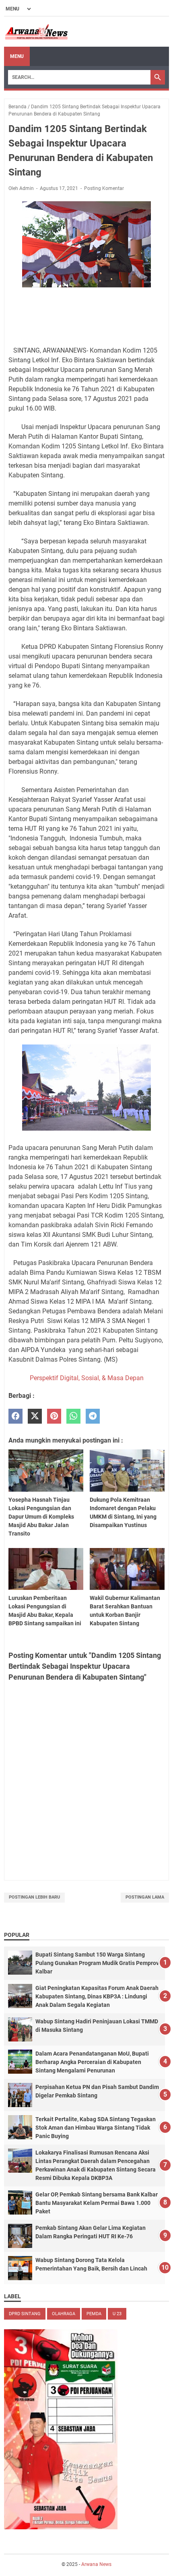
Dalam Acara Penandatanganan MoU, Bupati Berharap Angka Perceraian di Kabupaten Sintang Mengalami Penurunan (92, 2062)
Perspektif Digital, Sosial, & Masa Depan (87, 1378)
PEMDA (94, 2314)
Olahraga (64, 2314)
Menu (17, 56)
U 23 (117, 2314)
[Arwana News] (36, 32)
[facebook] (15, 1416)
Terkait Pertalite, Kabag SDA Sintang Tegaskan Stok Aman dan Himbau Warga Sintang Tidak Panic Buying (96, 2128)
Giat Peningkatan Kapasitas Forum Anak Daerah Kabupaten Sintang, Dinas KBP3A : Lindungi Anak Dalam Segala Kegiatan (97, 1996)
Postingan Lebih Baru (34, 1897)
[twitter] (35, 1416)
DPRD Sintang (25, 2314)
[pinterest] (54, 1416)
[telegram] (93, 1416)
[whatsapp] (73, 1416)
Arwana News (96, 2564)
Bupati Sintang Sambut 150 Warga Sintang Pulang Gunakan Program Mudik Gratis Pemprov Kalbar (97, 1963)
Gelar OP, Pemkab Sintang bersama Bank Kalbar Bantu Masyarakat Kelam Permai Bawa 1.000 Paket (97, 2203)
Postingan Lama (145, 1897)
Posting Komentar (104, 188)
